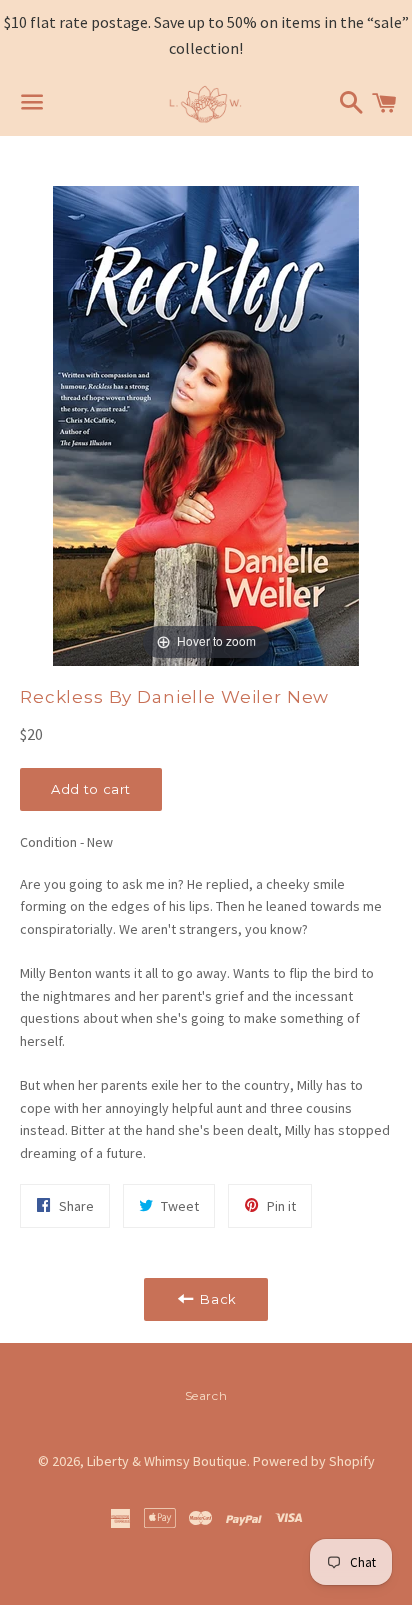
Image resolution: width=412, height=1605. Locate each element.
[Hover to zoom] (206, 425)
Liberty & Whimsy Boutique (167, 1461)
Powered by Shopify (314, 1461)
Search (206, 1395)
